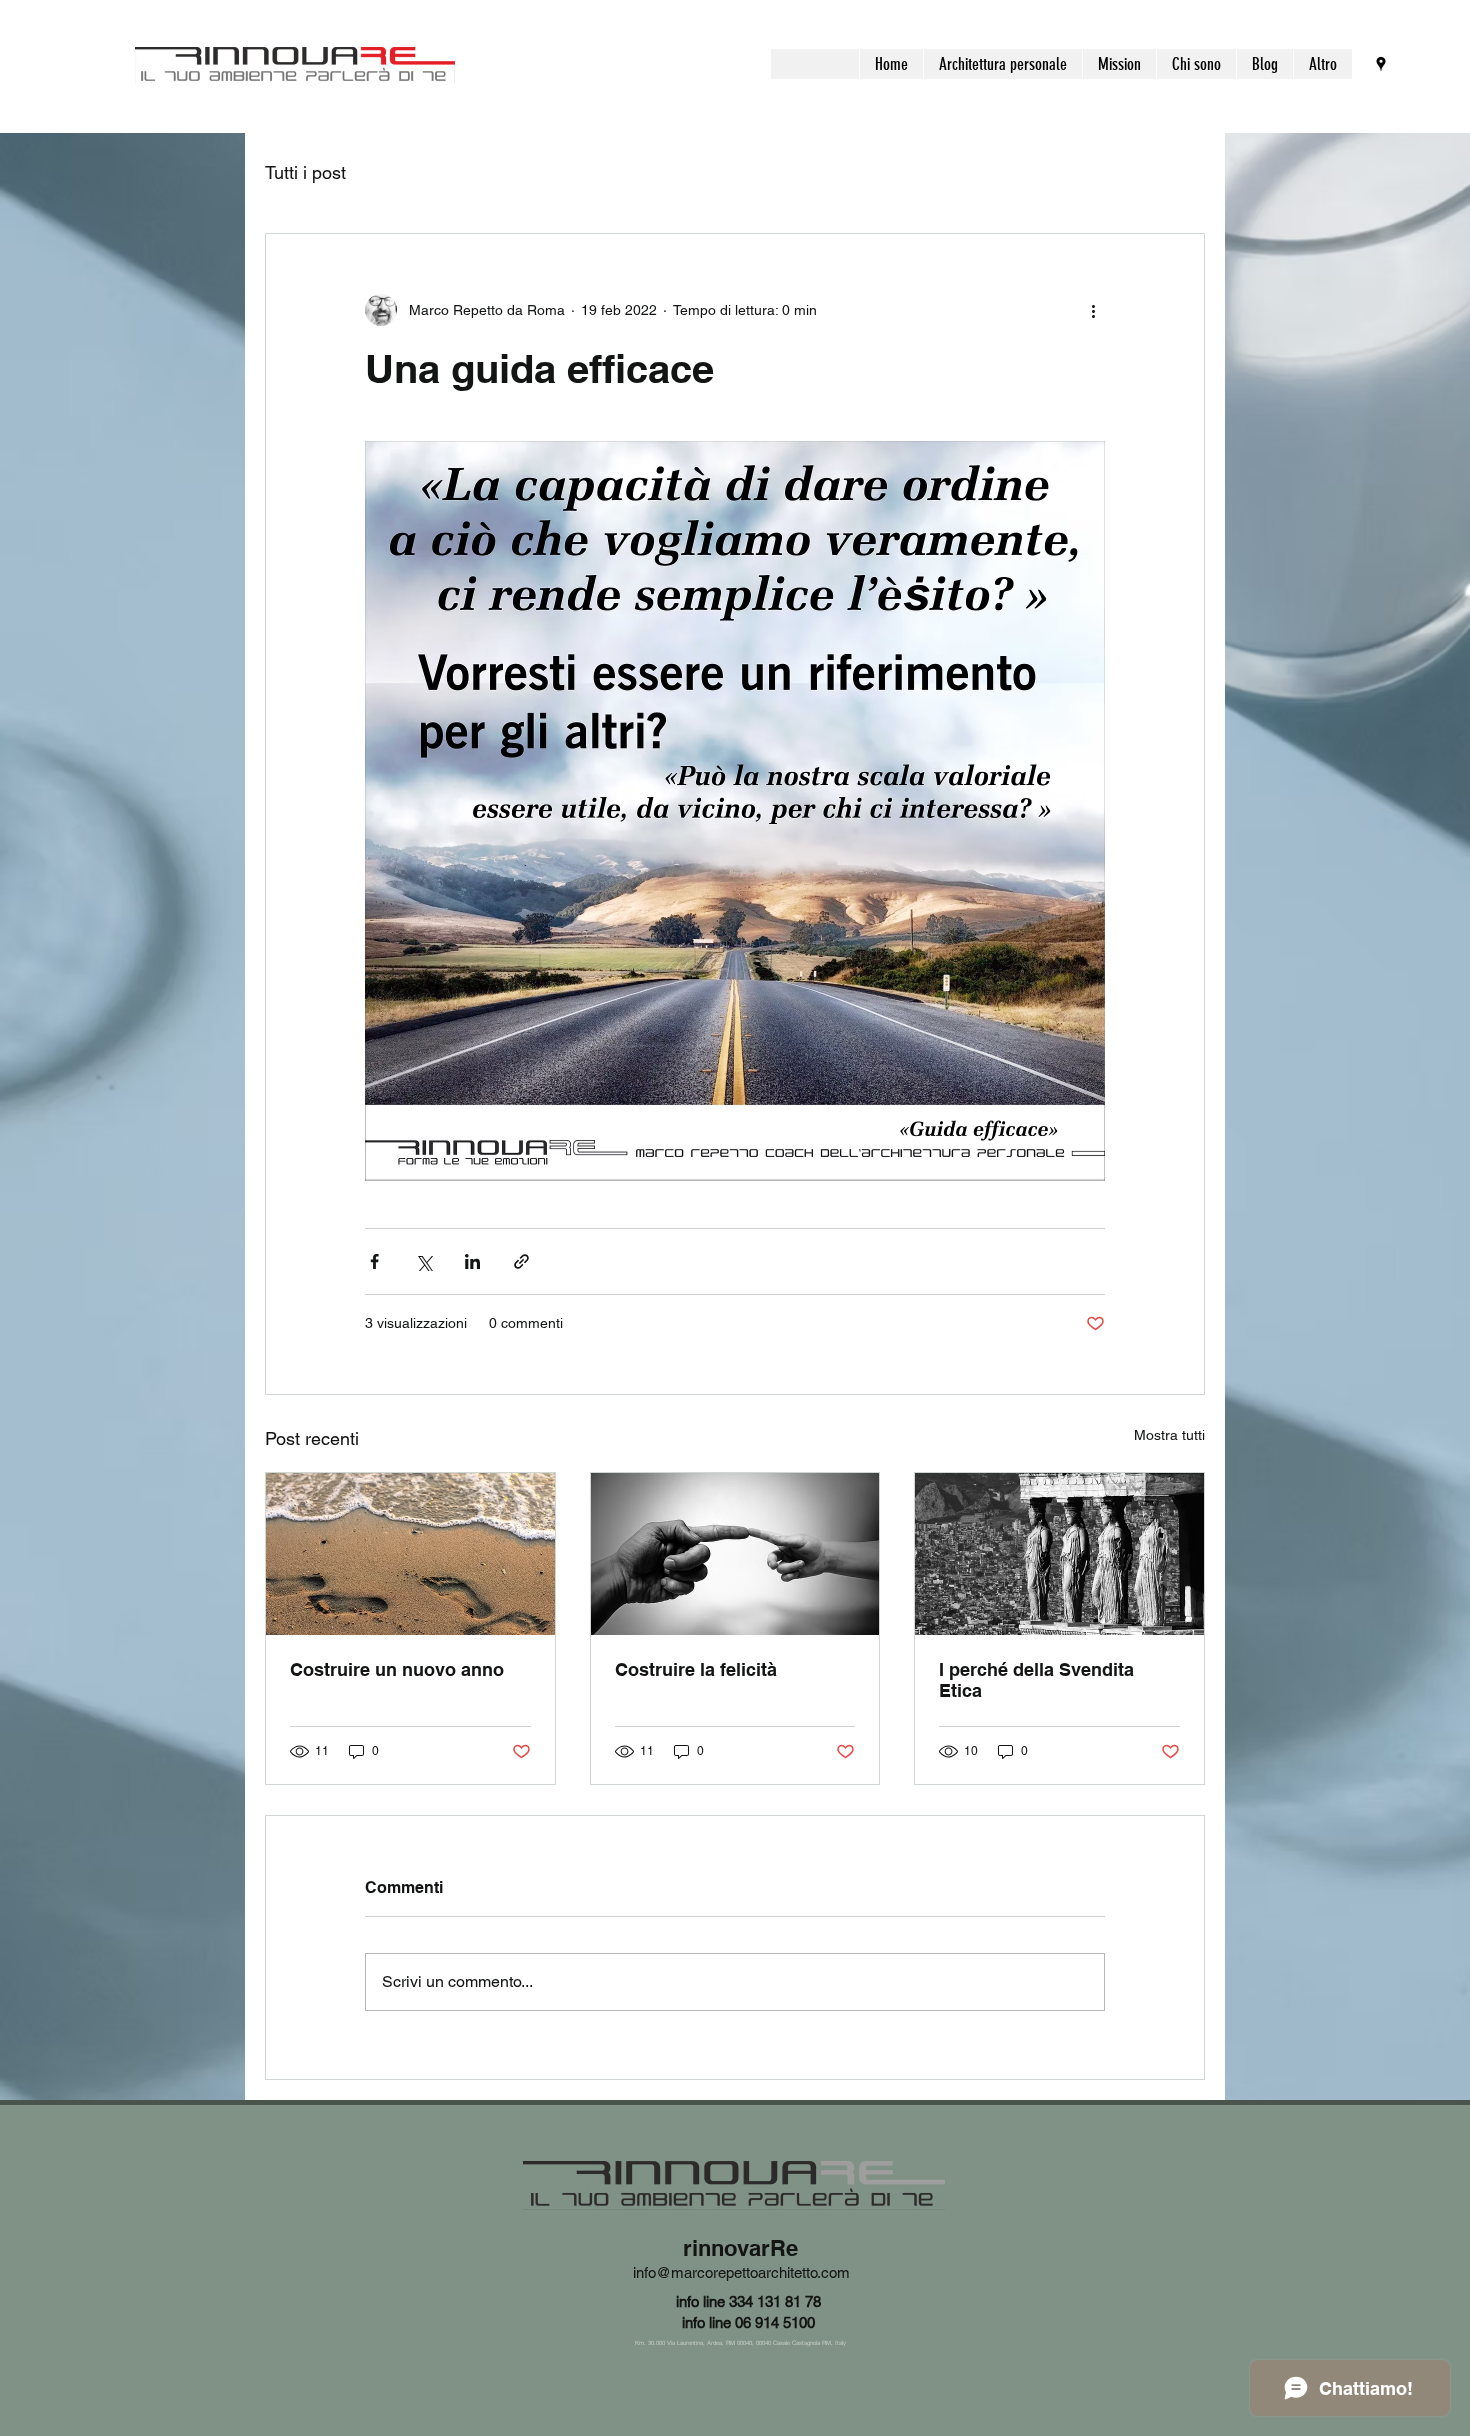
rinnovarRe (740, 2248)
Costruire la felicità (696, 1669)
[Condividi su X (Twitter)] (423, 1261)
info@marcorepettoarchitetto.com (741, 2272)
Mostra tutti (1169, 1435)
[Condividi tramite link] (521, 1261)
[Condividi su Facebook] (374, 1261)
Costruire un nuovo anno (397, 1669)
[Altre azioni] (1093, 310)
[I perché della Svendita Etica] (1059, 1554)
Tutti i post (305, 172)
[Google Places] (1381, 64)
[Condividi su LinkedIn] (472, 1261)
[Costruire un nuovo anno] (410, 1554)
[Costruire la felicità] (735, 1554)
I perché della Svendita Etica (1036, 1680)
